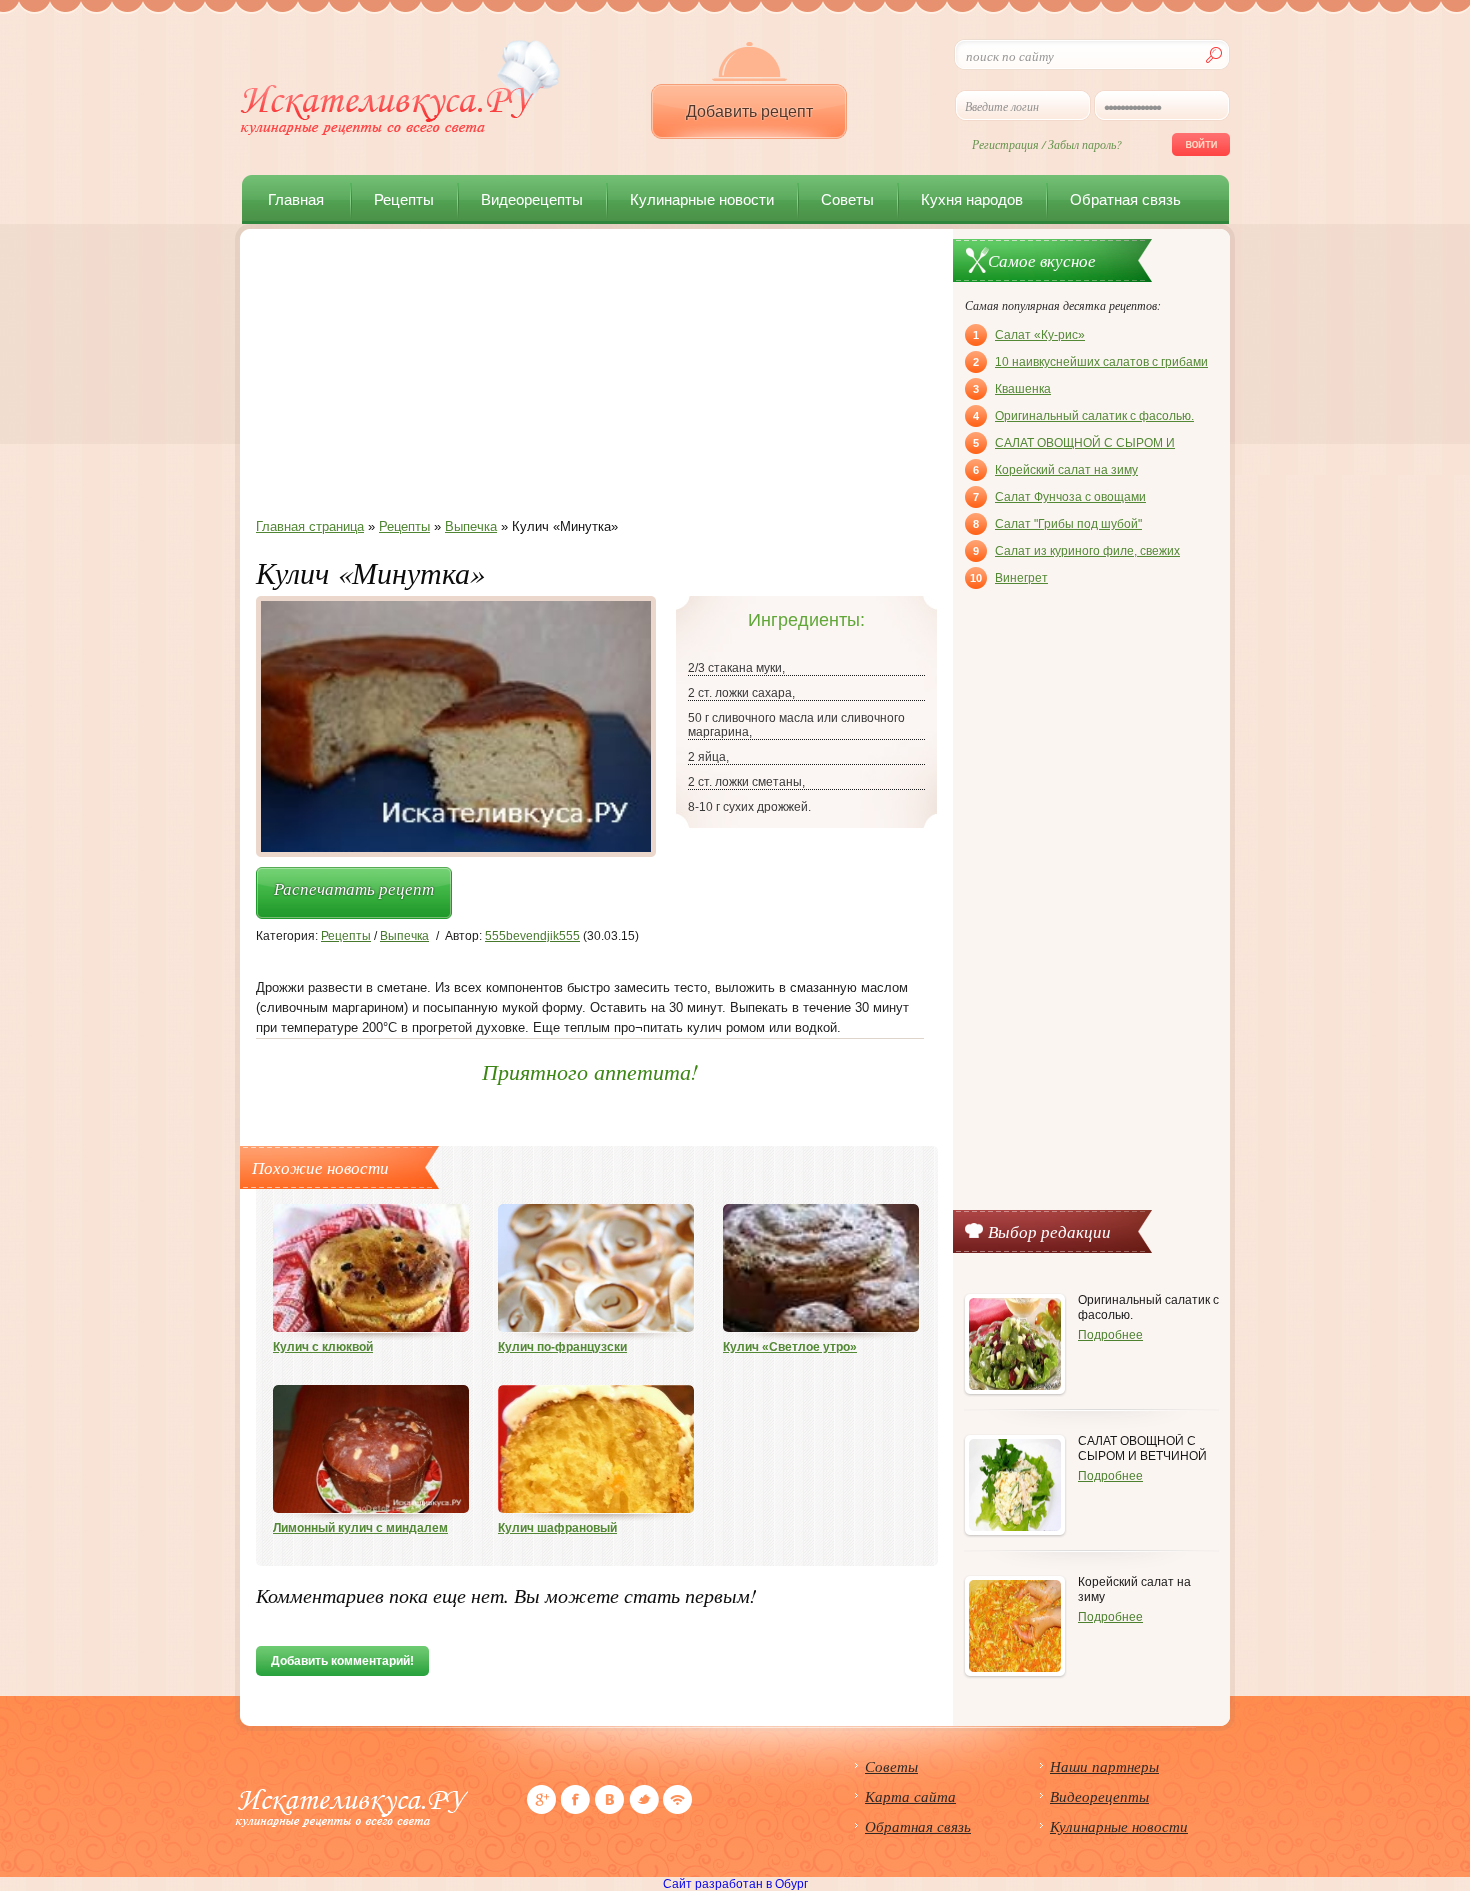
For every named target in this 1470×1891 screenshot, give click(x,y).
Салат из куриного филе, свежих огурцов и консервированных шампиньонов (1076, 553)
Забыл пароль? (1085, 144)
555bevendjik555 (532, 936)
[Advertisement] (590, 379)
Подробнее (1110, 1335)
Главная (296, 199)
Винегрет (1009, 578)
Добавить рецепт (749, 111)
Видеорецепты (532, 199)
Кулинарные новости (702, 199)
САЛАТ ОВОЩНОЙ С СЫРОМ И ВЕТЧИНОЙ (1074, 445)
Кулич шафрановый (557, 1528)
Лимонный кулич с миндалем (360, 1528)
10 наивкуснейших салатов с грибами (1090, 362)
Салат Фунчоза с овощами (1059, 497)
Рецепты (404, 199)
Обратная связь (1125, 199)
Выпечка (404, 936)
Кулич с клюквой (323, 1347)
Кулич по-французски (562, 1347)
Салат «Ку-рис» (1029, 335)
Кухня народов (972, 199)
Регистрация (1005, 144)
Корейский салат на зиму (1055, 470)
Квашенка (1012, 389)
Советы (847, 199)
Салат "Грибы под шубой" (1057, 524)
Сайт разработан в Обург (735, 1884)
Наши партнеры (1104, 1766)
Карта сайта (910, 1796)
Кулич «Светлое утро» (790, 1347)
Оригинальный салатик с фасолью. (1083, 416)
